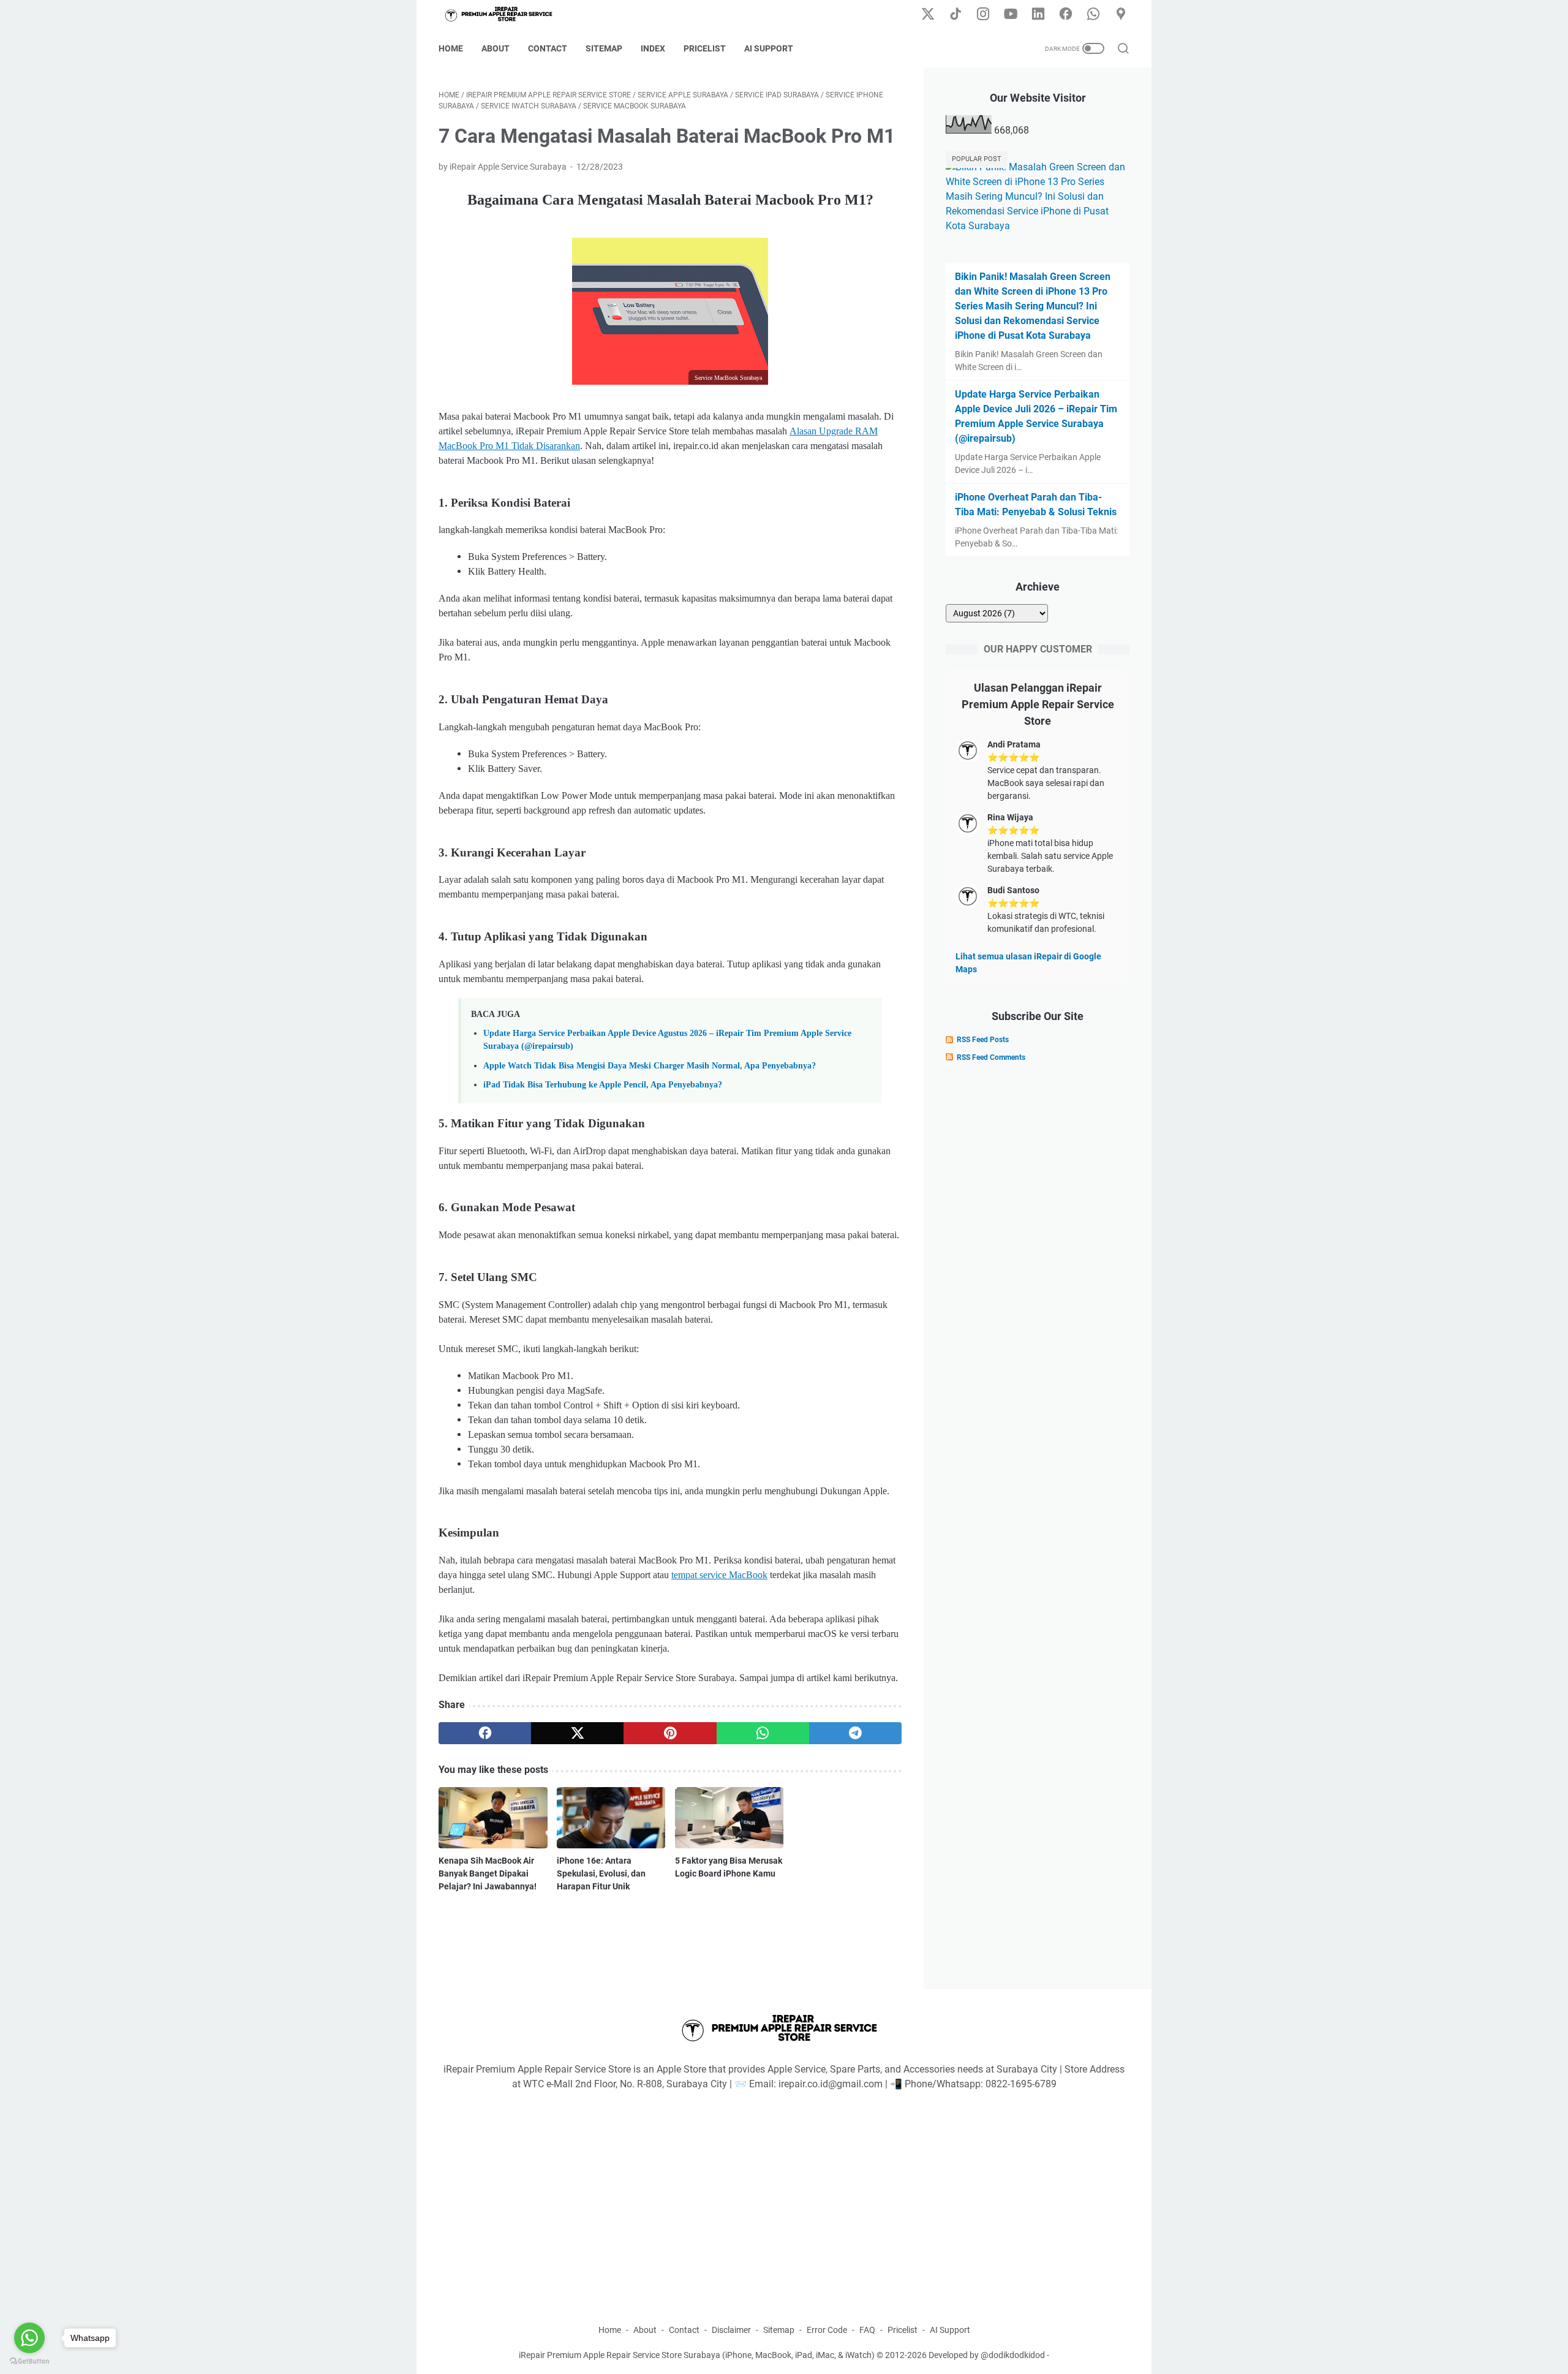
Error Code (827, 2330)
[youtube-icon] (1011, 15)
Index (653, 48)
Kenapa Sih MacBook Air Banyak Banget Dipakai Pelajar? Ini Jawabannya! (488, 1873)
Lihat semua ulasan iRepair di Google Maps (1028, 963)
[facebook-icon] (1066, 15)
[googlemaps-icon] (1121, 15)
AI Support (769, 48)
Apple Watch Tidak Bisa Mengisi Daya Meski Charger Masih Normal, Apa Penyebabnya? (650, 1065)
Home (451, 48)
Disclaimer (731, 2330)
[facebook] (485, 1733)
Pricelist (705, 48)
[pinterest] (670, 1733)
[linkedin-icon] (1038, 15)
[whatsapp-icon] (1093, 15)
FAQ (867, 2330)
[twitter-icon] (928, 15)
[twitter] (577, 1733)
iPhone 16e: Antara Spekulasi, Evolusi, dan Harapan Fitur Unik (601, 1873)
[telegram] (855, 1733)
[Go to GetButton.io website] (29, 2361)
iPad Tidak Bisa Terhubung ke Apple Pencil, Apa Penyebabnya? (603, 1084)
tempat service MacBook (719, 1575)
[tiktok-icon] (956, 15)
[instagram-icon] (983, 15)
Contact (548, 48)
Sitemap (604, 48)
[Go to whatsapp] (29, 2338)
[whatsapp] (763, 1733)
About (496, 48)
